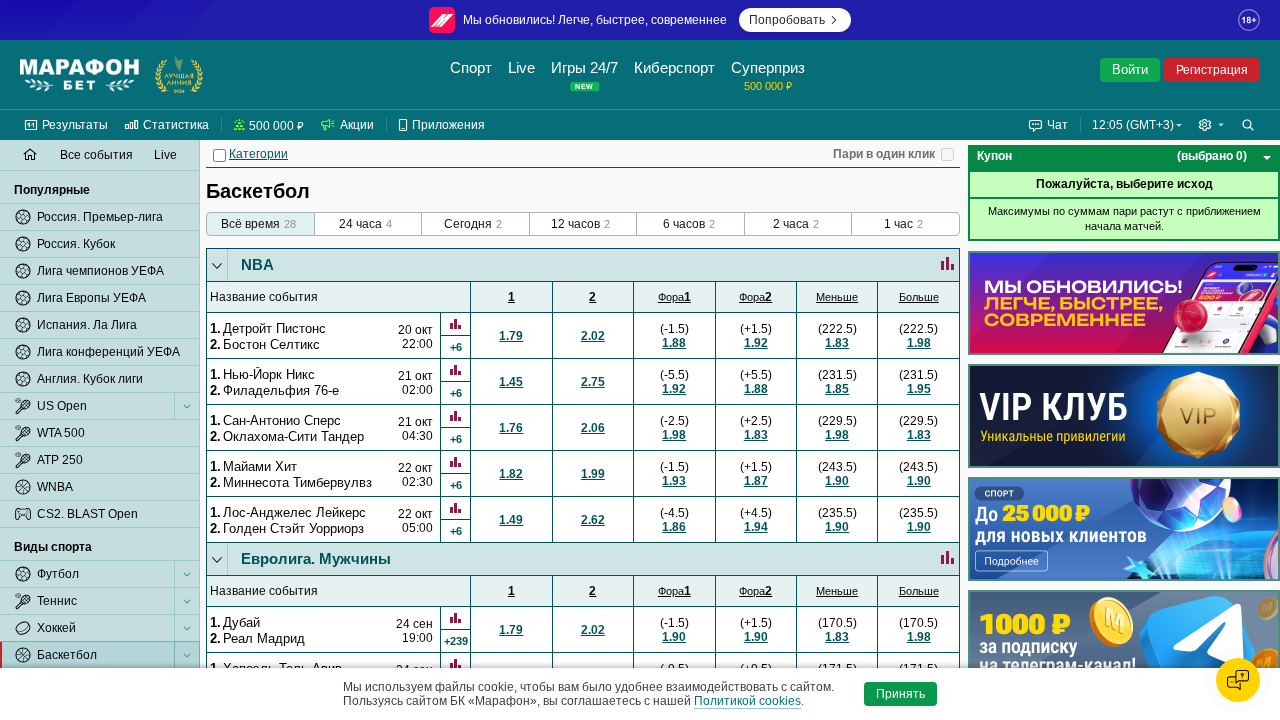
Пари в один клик (884, 154)
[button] (1211, 125)
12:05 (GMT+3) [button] (1133, 125)
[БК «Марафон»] (79, 75)
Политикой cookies (747, 701)
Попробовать (787, 20)
